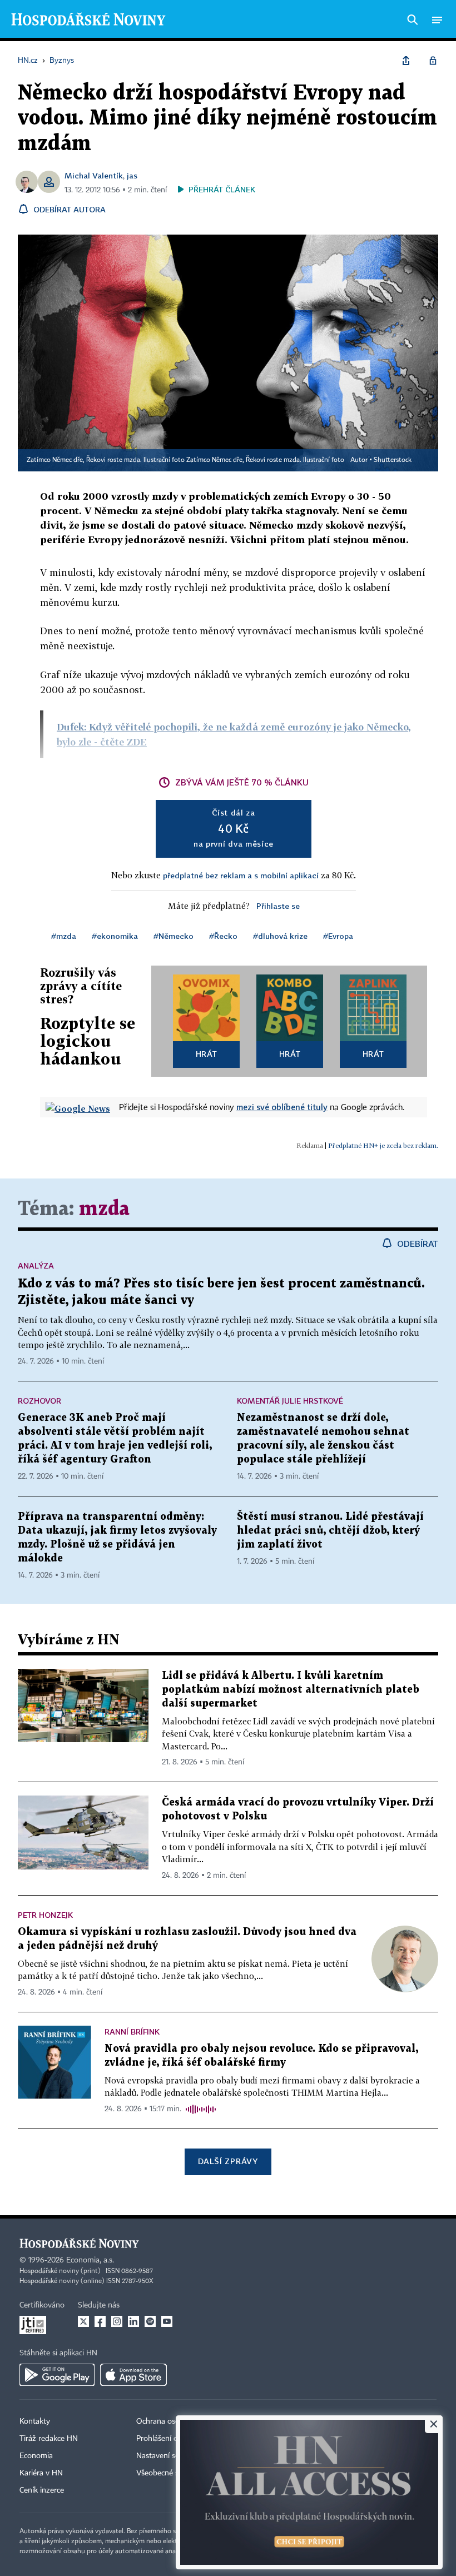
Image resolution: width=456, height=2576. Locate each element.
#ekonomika (115, 936)
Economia (36, 2456)
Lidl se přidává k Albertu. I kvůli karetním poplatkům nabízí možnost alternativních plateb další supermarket (291, 1690)
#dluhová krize (280, 936)
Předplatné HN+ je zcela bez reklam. (383, 1145)
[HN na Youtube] (167, 2321)
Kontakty (35, 2421)
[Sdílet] (406, 61)
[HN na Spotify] (150, 2321)
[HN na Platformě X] (83, 2321)
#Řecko (223, 936)
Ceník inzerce (42, 2490)
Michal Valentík (94, 175)
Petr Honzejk (45, 1915)
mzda (104, 1209)
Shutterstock (393, 460)
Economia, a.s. (90, 2260)
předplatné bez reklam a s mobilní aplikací (241, 875)
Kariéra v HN (41, 2473)
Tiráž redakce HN (49, 2439)
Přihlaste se (278, 906)
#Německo (174, 936)
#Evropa (338, 936)
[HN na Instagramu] (117, 2321)
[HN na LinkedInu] (133, 2321)
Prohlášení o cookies (171, 2439)
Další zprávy (228, 2161)
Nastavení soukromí (170, 2456)
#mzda (64, 936)
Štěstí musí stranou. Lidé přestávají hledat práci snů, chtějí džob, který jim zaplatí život (330, 1531)
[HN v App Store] (133, 2375)
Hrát (207, 1054)
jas (132, 175)
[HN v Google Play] (57, 2375)
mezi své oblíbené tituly (282, 1107)
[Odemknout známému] (433, 61)
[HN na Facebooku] (100, 2321)
